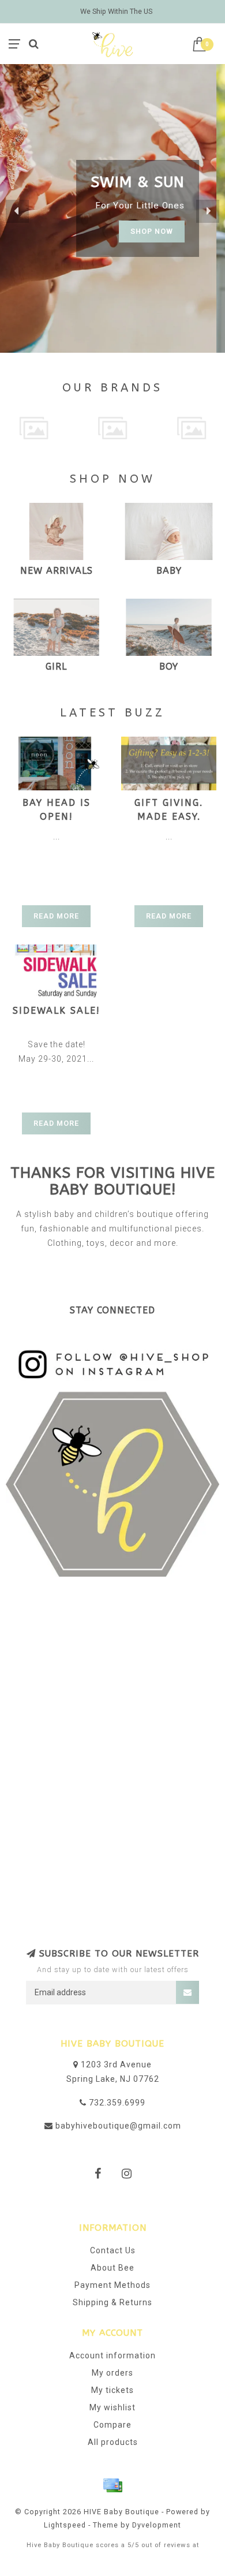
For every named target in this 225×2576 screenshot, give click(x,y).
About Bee (112, 2268)
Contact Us (113, 2250)
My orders (112, 2373)
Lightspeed (65, 2525)
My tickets (112, 2390)
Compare (112, 2425)
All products (113, 2442)
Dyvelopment (157, 2525)
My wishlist (112, 2407)
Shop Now (160, 240)
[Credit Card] (112, 2485)
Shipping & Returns (112, 2302)
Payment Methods (112, 2285)
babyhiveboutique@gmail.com (118, 2126)
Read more (56, 916)
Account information (112, 2355)
